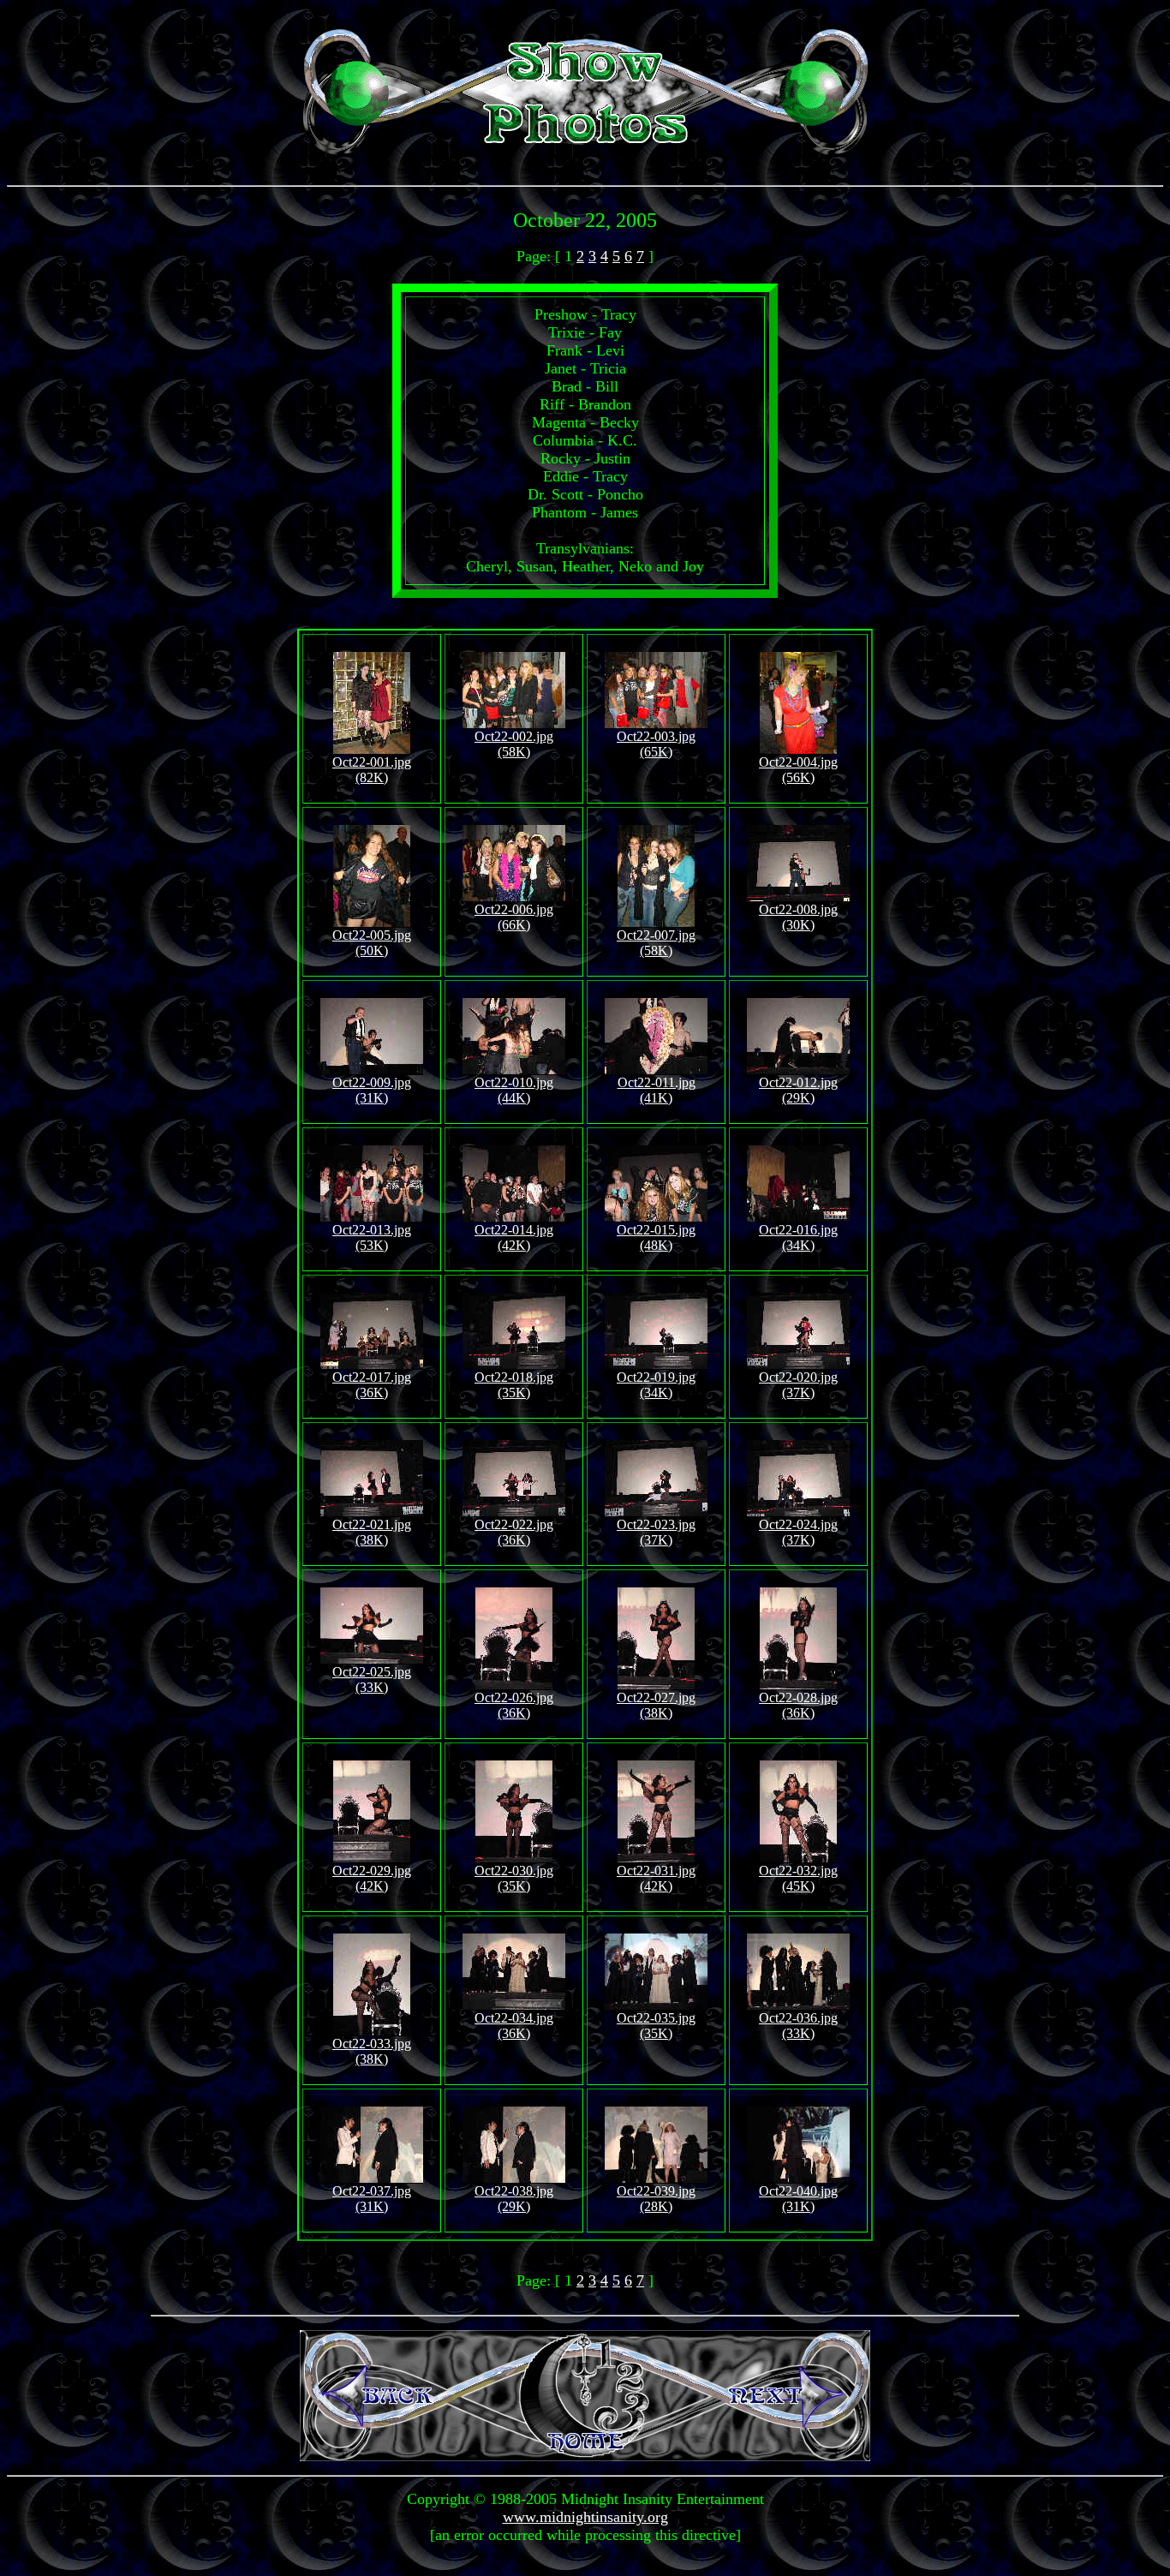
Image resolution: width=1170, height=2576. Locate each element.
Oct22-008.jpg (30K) (798, 917)
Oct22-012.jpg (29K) (798, 1090)
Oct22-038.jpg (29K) (514, 2199)
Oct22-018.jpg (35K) (514, 1385)
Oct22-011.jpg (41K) (657, 1090)
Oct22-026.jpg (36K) (514, 1705)
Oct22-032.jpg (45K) (798, 1878)
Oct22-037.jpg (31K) (372, 2199)
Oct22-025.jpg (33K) (372, 1679)
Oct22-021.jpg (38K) (372, 1532)
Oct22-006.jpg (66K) (514, 917)
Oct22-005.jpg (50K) (372, 943)
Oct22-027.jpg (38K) (656, 1705)
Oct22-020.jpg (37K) (798, 1385)
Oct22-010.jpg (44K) (514, 1090)
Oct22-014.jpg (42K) (514, 1237)
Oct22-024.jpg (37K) (798, 1532)
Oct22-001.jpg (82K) (372, 770)
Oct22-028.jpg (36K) (798, 1705)
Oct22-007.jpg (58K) (656, 943)
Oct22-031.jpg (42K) (656, 1878)
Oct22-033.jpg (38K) (372, 2051)
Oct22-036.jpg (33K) (798, 2026)
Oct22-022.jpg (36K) (514, 1532)
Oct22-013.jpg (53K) (372, 1237)
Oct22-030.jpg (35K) (514, 1878)
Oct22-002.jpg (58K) (514, 744)
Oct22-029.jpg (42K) (372, 1878)
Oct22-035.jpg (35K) (656, 2026)
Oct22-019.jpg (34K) (656, 1385)
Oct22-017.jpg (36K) (372, 1385)
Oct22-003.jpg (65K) (656, 744)
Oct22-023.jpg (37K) (656, 1532)
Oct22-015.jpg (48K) (656, 1237)
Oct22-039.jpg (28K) (656, 2199)
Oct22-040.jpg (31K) (798, 2199)
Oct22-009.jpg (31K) (372, 1090)
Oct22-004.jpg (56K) (798, 770)
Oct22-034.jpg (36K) (514, 2026)
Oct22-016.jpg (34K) (798, 1237)
